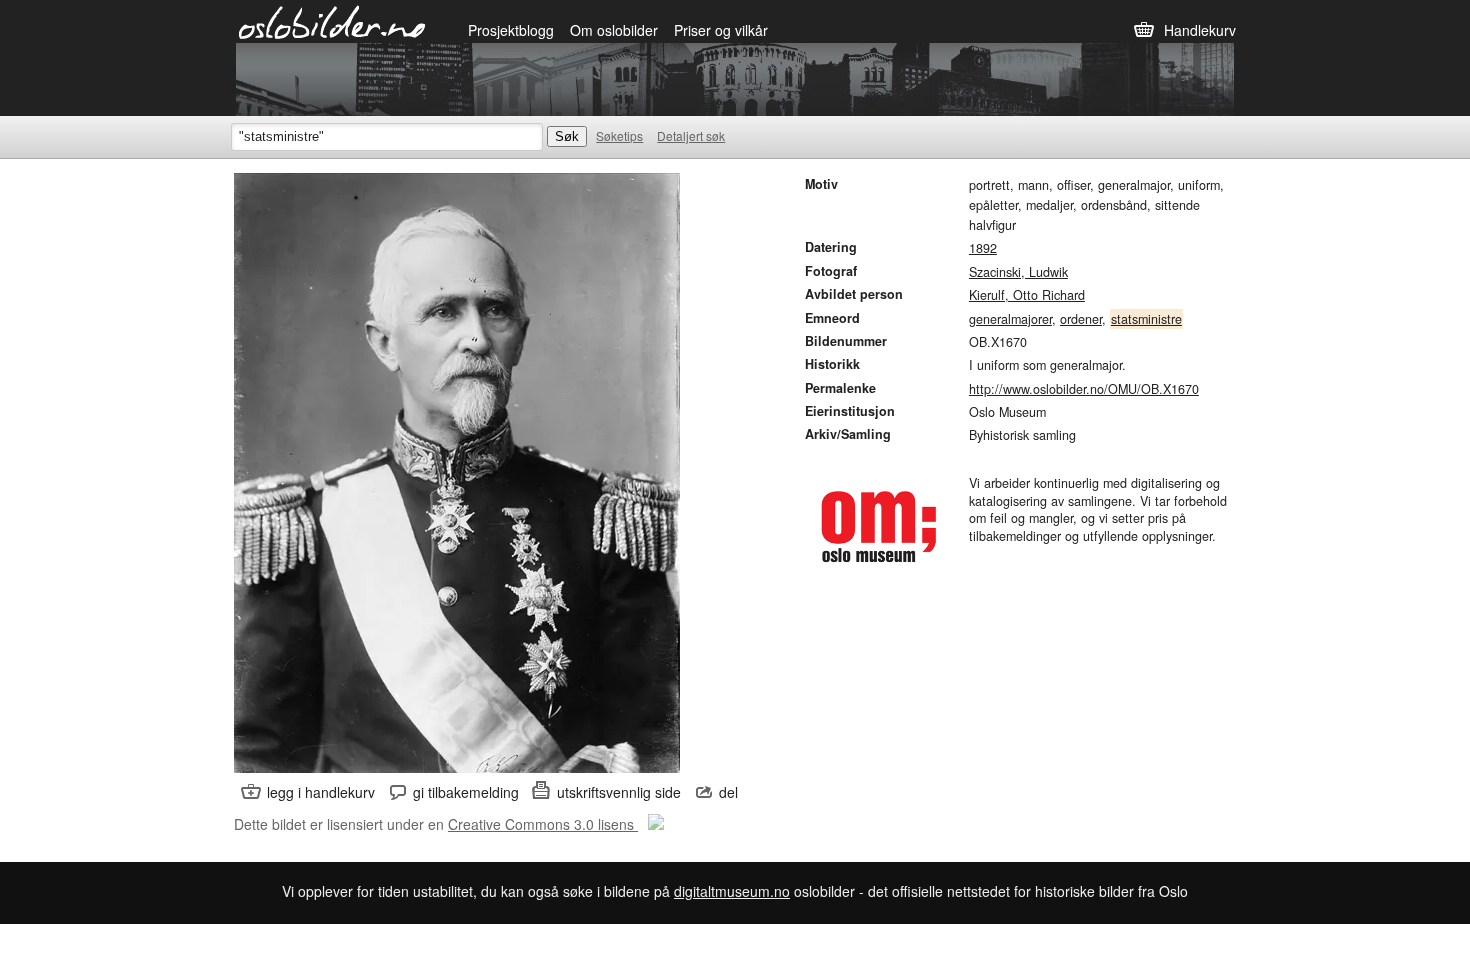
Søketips (619, 135)
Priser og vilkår (721, 30)
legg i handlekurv (321, 792)
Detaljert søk (691, 135)
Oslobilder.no (332, 21)
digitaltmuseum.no (732, 891)
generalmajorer (1010, 319)
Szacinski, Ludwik (1018, 272)
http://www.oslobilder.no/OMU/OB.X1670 (1084, 389)
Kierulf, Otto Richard (1027, 295)
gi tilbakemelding (466, 792)
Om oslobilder (614, 30)
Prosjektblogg (511, 30)
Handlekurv (1200, 30)
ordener (1081, 319)
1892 (983, 248)
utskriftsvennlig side (619, 792)
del (728, 792)
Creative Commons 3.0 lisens (543, 824)
